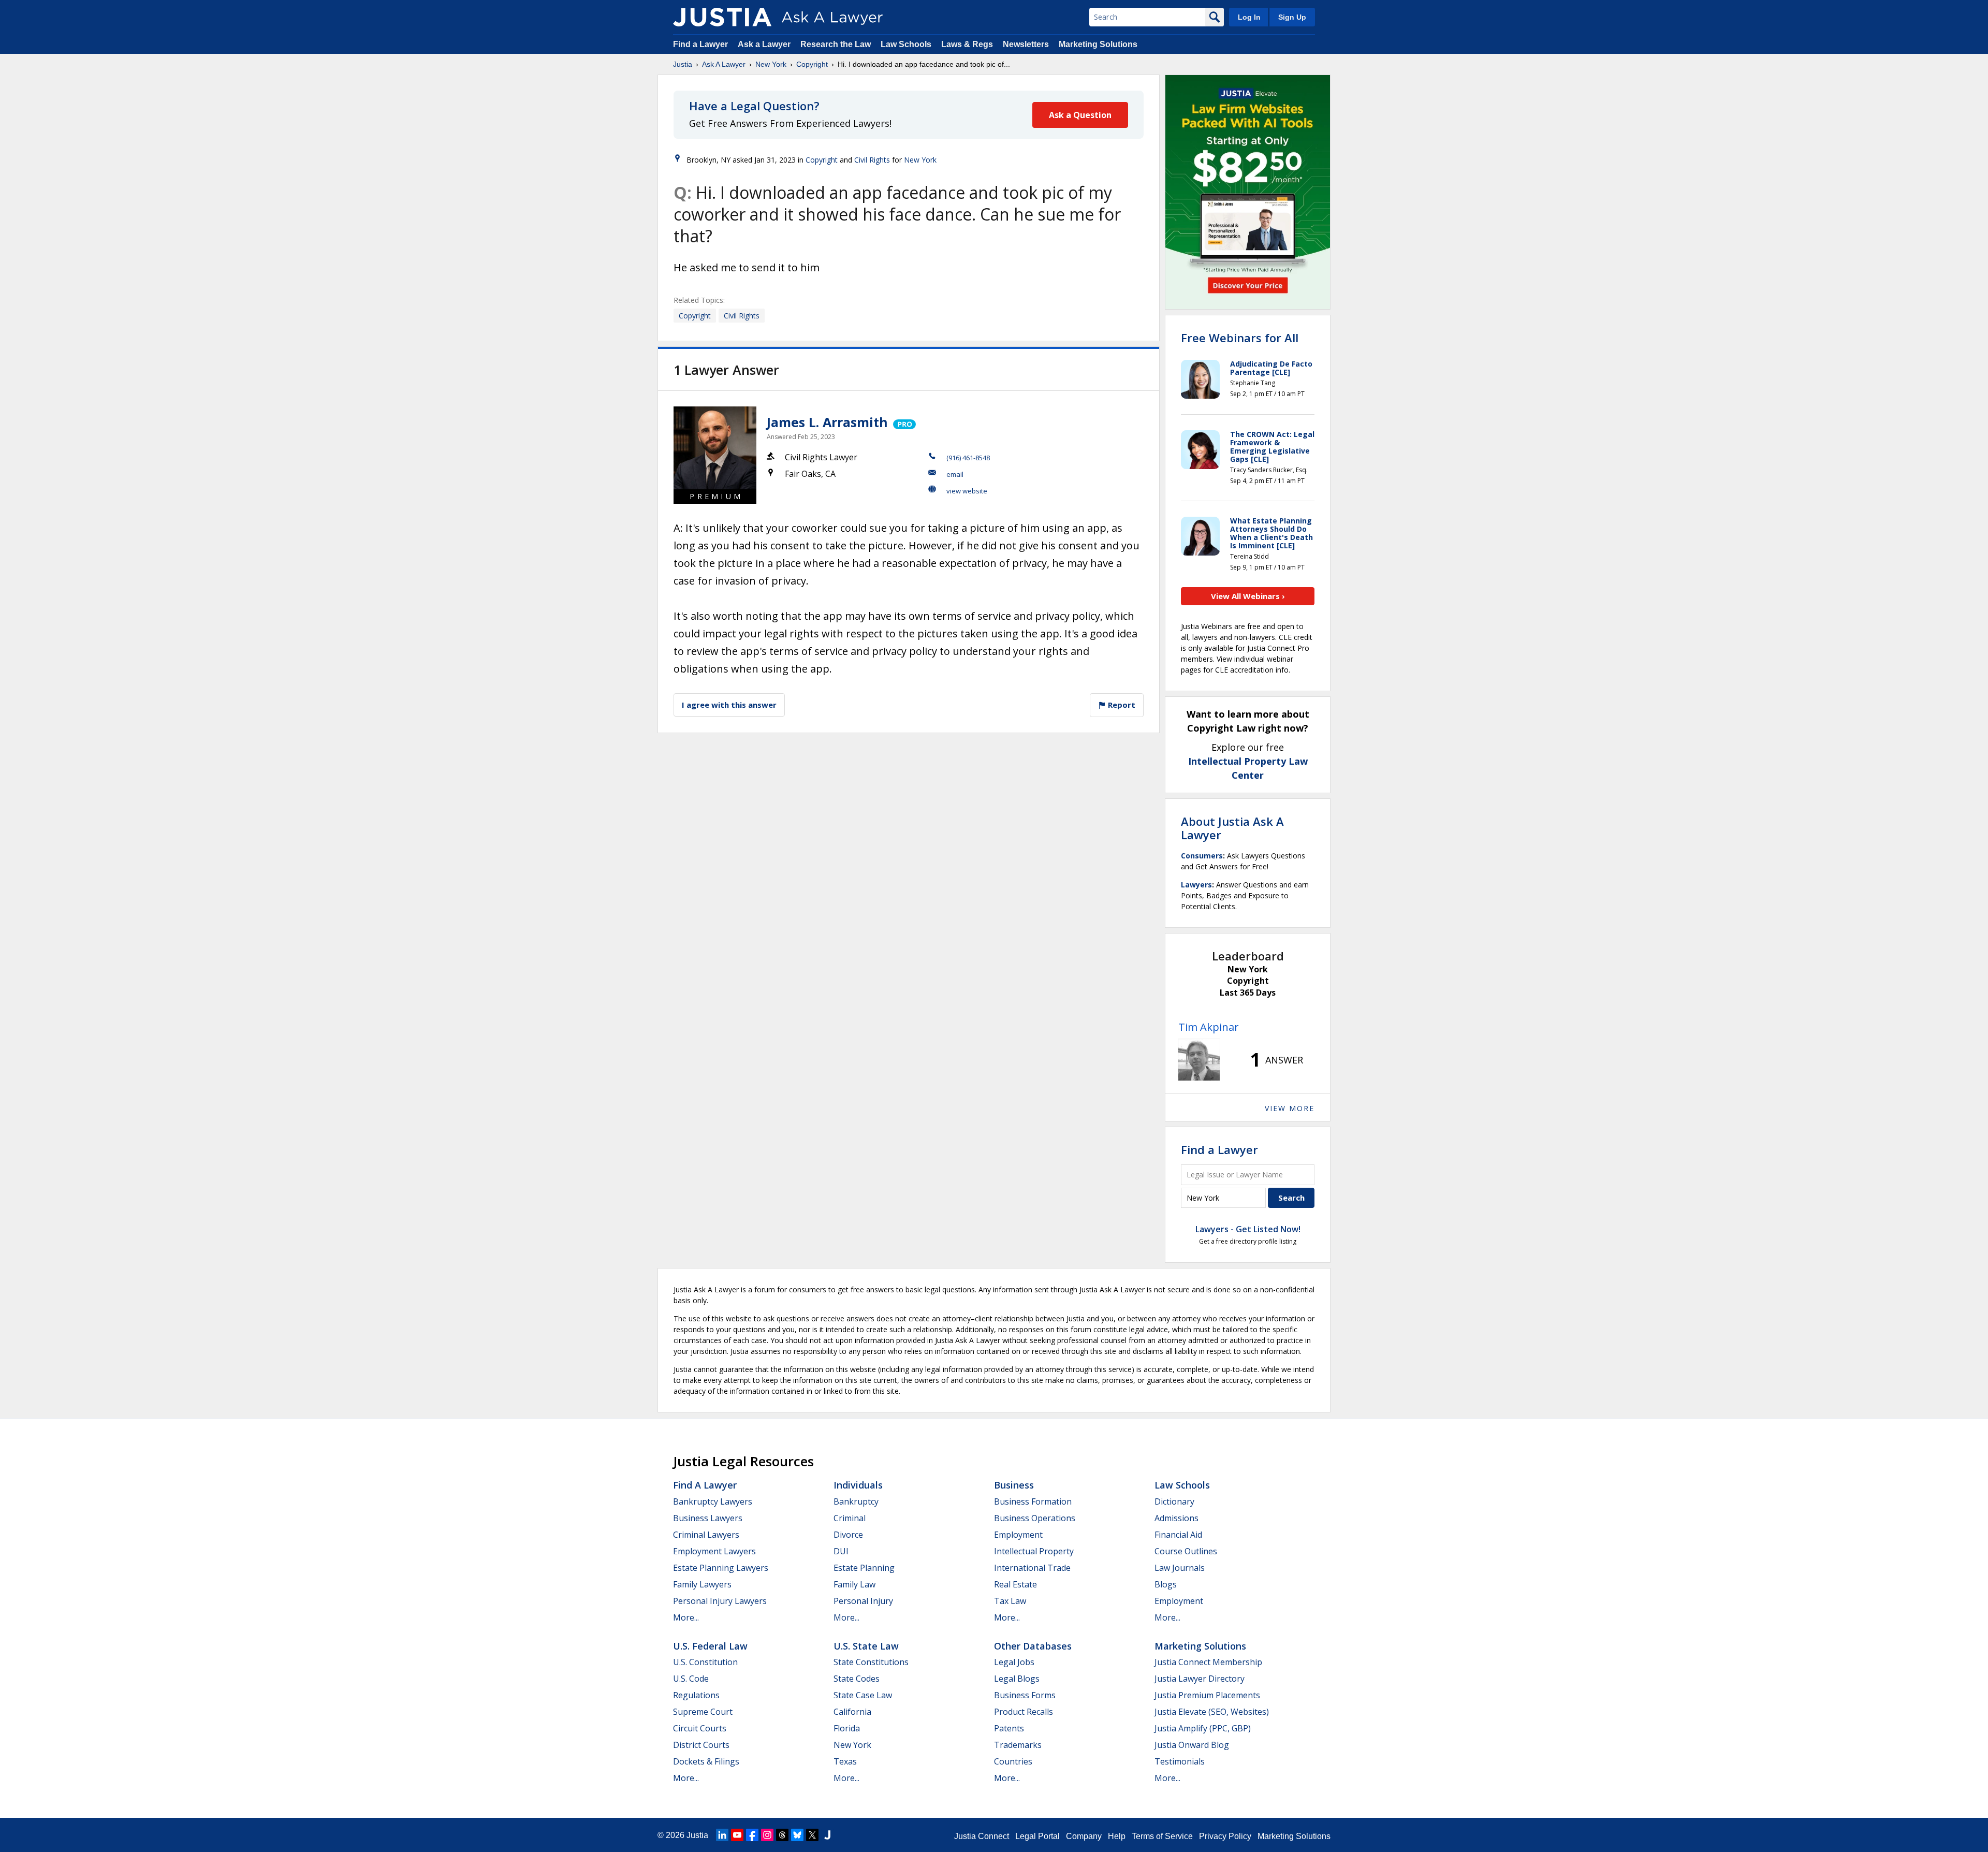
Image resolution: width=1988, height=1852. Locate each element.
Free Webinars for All (1240, 338)
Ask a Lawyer (765, 44)
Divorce (848, 1535)
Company (1084, 1836)
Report (1121, 705)
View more (1290, 1108)
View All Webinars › (1248, 596)
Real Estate (1015, 1584)
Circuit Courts (700, 1728)
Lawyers (1196, 885)
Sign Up (1292, 17)
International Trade (1032, 1568)
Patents (1009, 1728)
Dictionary (1174, 1501)
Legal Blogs (1017, 1679)
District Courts (701, 1745)
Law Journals (1180, 1568)
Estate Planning (864, 1568)
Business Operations (1035, 1518)
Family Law (854, 1584)
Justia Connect (982, 1836)
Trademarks (1018, 1745)
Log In (1249, 17)
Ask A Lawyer (724, 64)
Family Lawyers (702, 1584)
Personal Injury (863, 1601)
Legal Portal (1037, 1836)
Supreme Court (703, 1712)
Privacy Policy (1225, 1836)
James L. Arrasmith (827, 422)
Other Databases (1033, 1646)
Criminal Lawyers (706, 1535)
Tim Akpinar (1209, 1027)
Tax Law (1010, 1601)
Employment (1018, 1535)
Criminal (850, 1518)
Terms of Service (1162, 1836)
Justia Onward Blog (1192, 1745)
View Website (967, 491)
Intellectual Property (1034, 1551)
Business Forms (1025, 1695)
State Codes (857, 1679)
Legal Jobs (1014, 1662)
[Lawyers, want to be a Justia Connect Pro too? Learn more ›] (904, 422)
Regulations (696, 1695)
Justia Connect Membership (1208, 1662)
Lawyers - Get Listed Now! (1248, 1229)
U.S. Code (691, 1679)
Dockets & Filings (706, 1761)
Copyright (812, 64)
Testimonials (1180, 1761)
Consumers (1202, 856)
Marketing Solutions (1098, 44)
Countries (1013, 1761)
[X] (812, 1835)
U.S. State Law (866, 1646)
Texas (845, 1761)
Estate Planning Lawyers (721, 1568)
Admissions (1176, 1518)
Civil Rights (872, 160)
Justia (683, 64)
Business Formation (1033, 1501)
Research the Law (836, 44)
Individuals (858, 1485)
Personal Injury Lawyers (720, 1601)
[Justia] (722, 17)
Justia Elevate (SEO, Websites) (1212, 1712)
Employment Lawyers (714, 1551)
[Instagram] (767, 1835)
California (852, 1712)
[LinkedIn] (722, 1835)
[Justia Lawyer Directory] (827, 1835)
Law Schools (906, 44)
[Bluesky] (797, 1835)
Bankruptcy (856, 1501)
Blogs (1166, 1584)
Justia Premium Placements (1207, 1695)
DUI (841, 1551)
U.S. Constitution (705, 1662)
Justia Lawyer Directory (1200, 1679)
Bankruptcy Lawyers (713, 1501)
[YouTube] (737, 1835)
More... (686, 1617)
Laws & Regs (967, 44)
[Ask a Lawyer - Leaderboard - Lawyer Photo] (1199, 1060)
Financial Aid (1178, 1535)
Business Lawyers (708, 1518)
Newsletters (1026, 44)
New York (771, 64)
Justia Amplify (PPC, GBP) (1203, 1728)
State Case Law (863, 1695)
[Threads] (782, 1835)
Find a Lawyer (700, 44)
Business (1014, 1485)
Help (1117, 1836)
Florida (847, 1728)
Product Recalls (1024, 1712)
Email (955, 474)
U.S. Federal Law (710, 1646)
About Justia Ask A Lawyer (1232, 828)
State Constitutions (871, 1662)
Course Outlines (1186, 1551)
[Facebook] (752, 1835)
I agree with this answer (729, 705)
